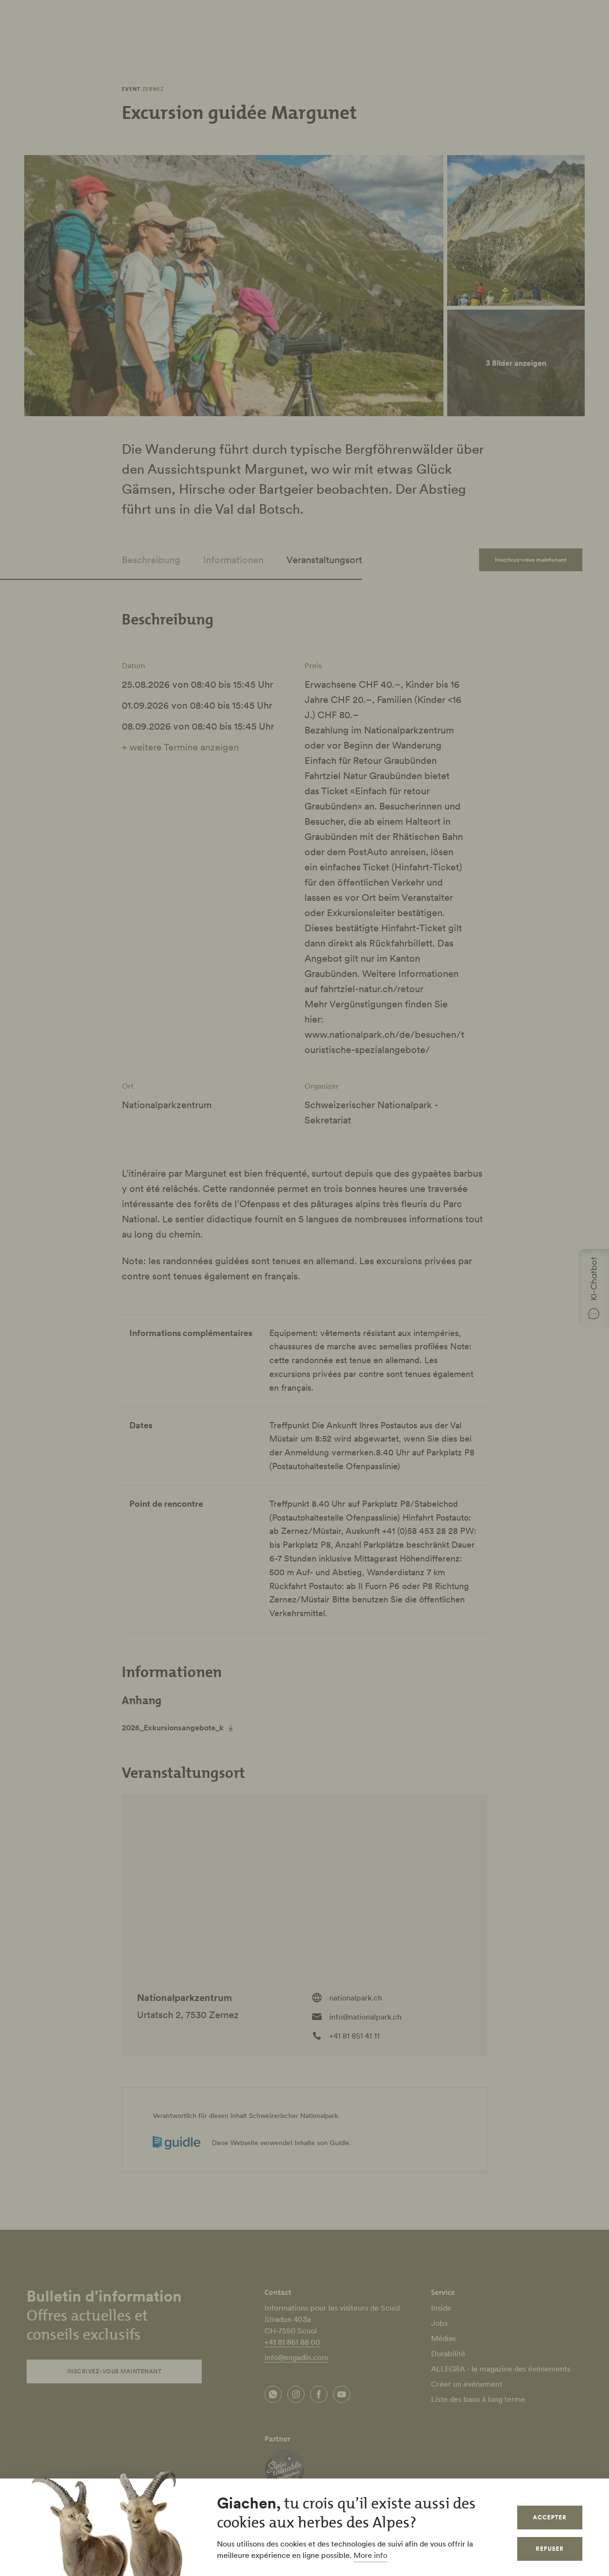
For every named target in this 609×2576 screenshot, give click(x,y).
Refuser (550, 2549)
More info (370, 2555)
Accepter (550, 2517)
